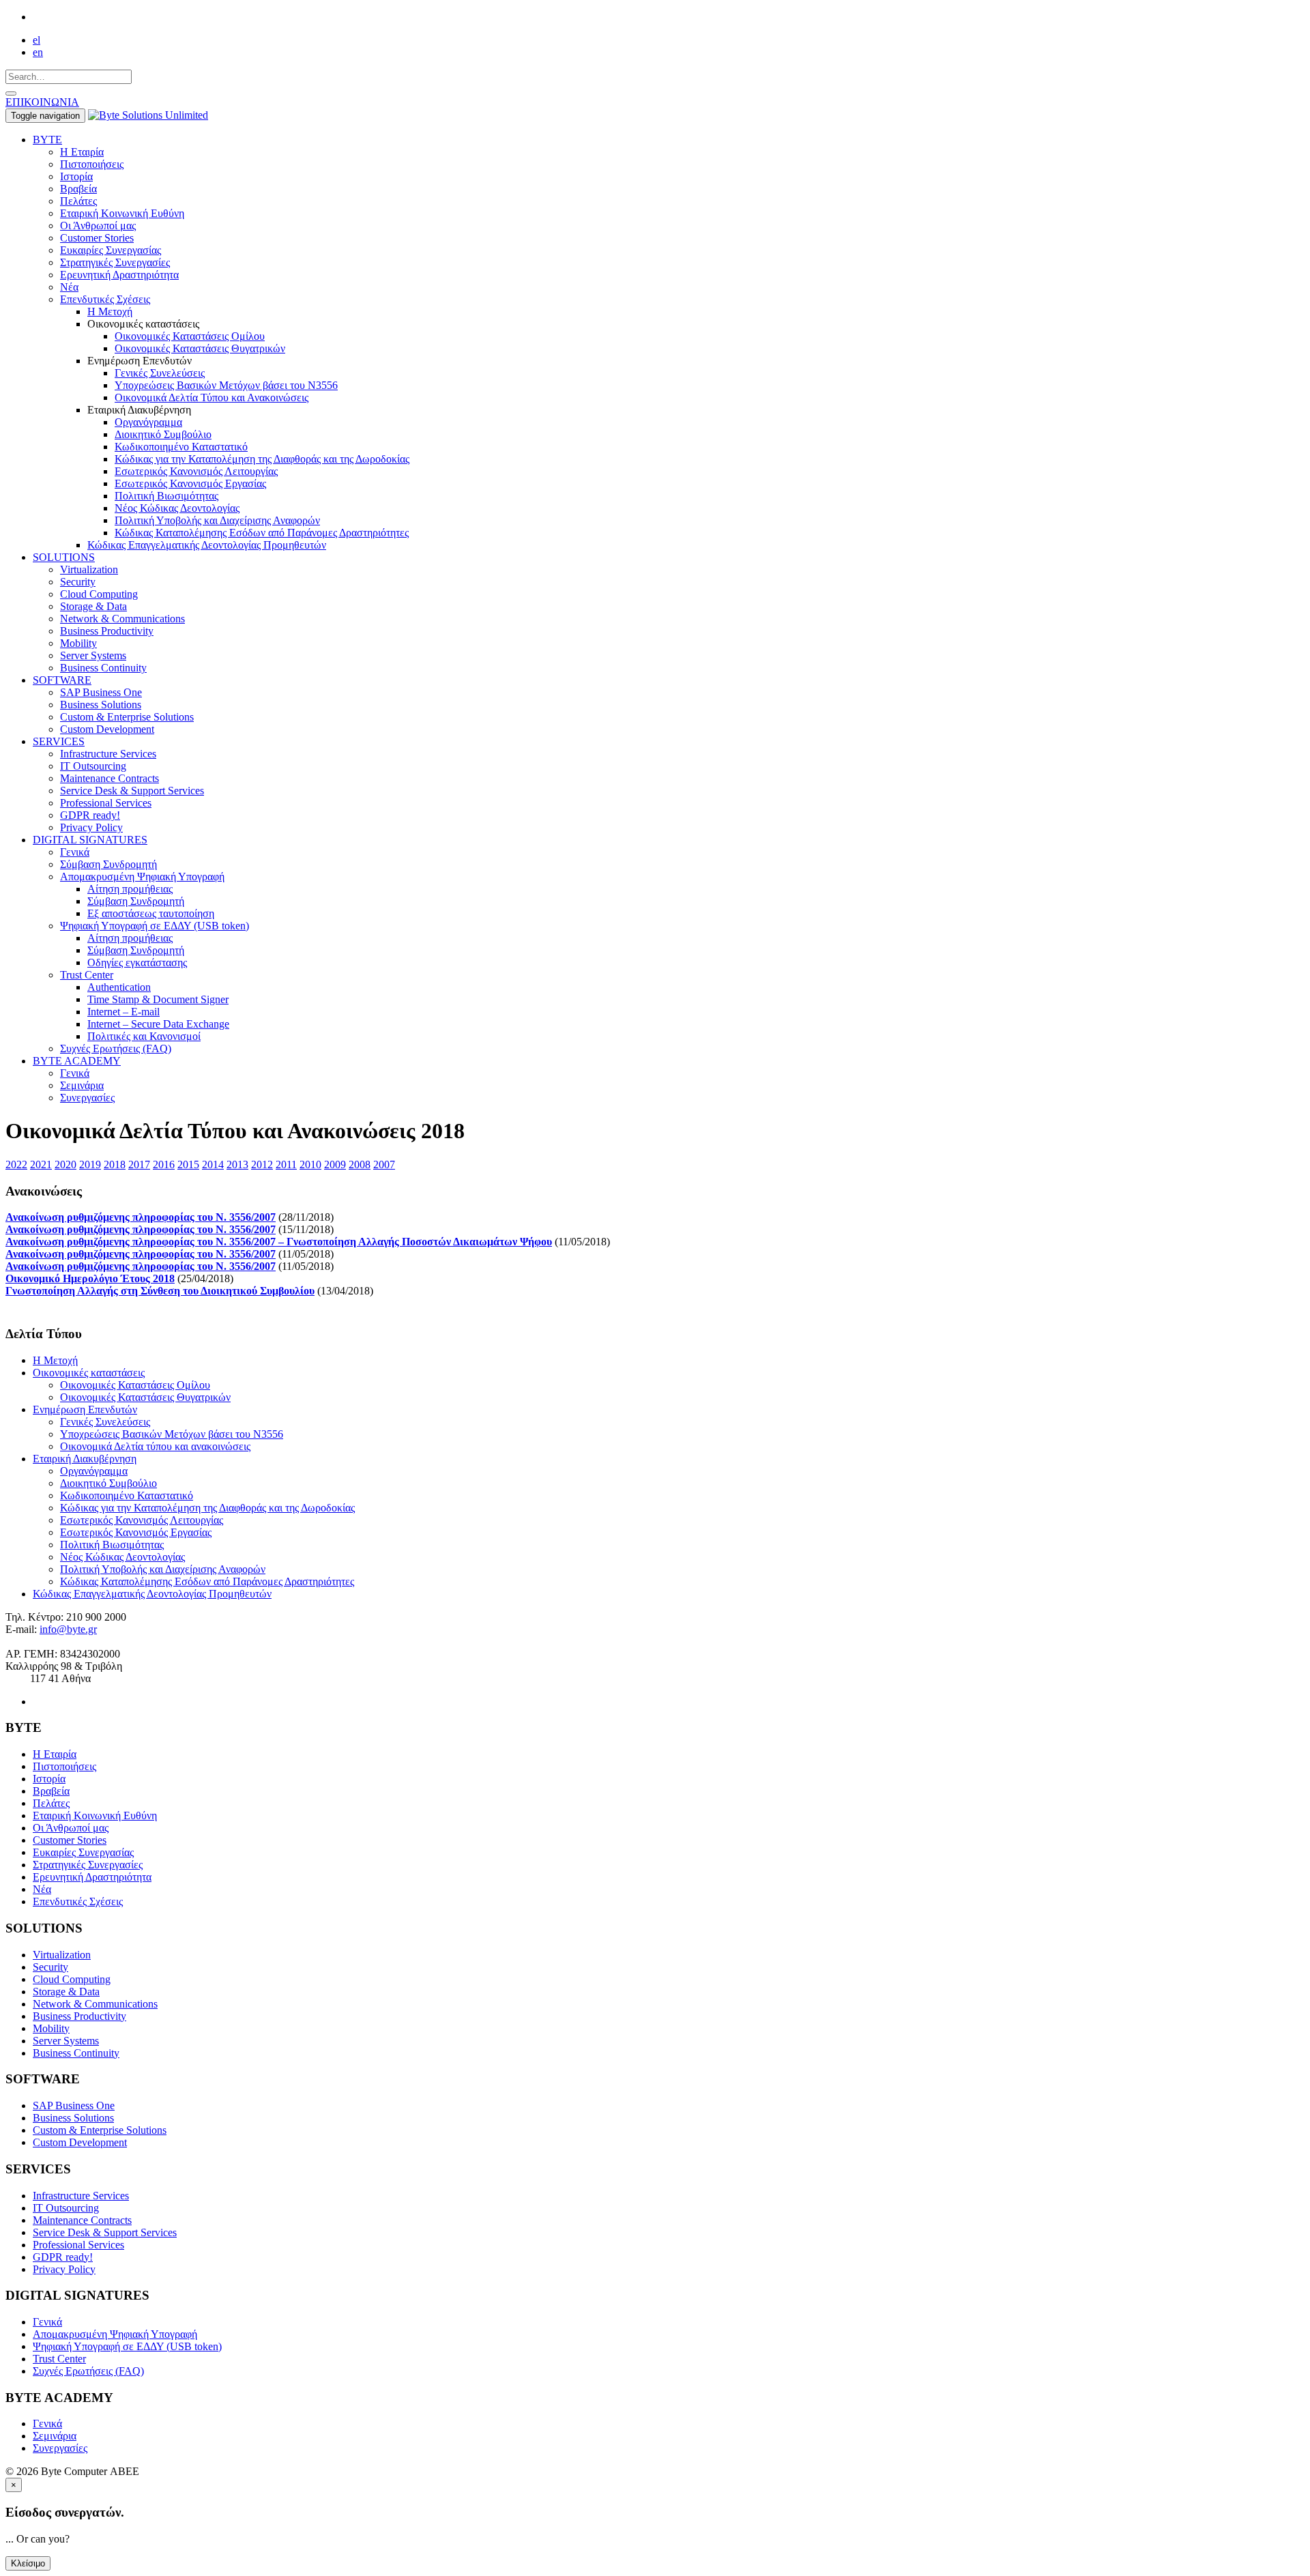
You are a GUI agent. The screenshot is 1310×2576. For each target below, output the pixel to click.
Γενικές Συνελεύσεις (160, 373)
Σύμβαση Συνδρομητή (108, 864)
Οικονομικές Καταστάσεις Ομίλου (190, 336)
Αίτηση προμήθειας (130, 889)
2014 (213, 1164)
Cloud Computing (99, 594)
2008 (360, 1164)
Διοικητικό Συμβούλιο (163, 434)
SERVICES (59, 741)
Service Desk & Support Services (132, 791)
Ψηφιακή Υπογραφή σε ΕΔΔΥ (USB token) (155, 926)
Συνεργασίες (87, 1098)
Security (78, 582)
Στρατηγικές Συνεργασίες (115, 262)
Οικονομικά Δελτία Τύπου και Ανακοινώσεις (212, 397)
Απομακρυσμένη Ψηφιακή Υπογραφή (142, 877)
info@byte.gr (68, 1629)
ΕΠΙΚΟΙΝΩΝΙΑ (42, 102)
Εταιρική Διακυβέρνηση (85, 1459)
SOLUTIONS (64, 557)
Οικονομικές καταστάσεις (89, 1373)
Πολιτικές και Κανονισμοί (144, 1036)
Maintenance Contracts (110, 778)
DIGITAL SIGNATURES (90, 840)
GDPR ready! (90, 815)
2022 (16, 1164)
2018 (115, 1164)
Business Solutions (101, 705)
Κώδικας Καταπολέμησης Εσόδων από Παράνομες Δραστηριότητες (262, 533)
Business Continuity (103, 668)
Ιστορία (76, 176)
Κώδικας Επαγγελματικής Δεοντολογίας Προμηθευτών (207, 545)
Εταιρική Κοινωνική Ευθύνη (122, 213)
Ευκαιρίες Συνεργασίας (111, 250)
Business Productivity (107, 631)
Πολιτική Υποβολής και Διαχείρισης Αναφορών (217, 520)
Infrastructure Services (108, 754)
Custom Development (107, 729)
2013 (237, 1164)
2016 (164, 1164)
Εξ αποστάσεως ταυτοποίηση (151, 913)
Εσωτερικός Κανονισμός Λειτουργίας (196, 471)
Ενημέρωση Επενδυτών (85, 1409)
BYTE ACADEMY (77, 1061)
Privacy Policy (91, 827)
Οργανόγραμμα (148, 422)
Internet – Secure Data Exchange (158, 1024)
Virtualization (89, 569)
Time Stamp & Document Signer (158, 999)
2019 (90, 1164)
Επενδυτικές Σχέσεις (105, 299)
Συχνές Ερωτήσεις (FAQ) (116, 1048)
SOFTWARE (62, 680)
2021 (41, 1164)
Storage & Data (93, 606)
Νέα (69, 287)
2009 (335, 1164)
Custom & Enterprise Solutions (127, 717)
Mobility (78, 643)
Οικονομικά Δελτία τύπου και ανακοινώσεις (155, 1446)
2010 (310, 1164)
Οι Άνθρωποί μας (98, 226)
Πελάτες (78, 201)
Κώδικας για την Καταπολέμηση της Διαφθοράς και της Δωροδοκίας (262, 459)
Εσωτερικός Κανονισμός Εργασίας (190, 483)
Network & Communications (122, 619)
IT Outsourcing (93, 766)
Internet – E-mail (123, 1012)
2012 (262, 1164)
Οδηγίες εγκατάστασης (137, 963)
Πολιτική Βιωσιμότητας (166, 496)
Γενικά (75, 852)
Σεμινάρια (82, 1085)
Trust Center (87, 975)
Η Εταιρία (82, 152)
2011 (286, 1164)
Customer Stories (97, 238)
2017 (139, 1164)
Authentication (119, 987)
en (38, 52)
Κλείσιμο (28, 2563)
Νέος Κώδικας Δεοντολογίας (177, 508)
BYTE (47, 140)
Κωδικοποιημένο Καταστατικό (181, 447)
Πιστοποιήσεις (92, 164)
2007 (384, 1164)
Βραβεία (78, 189)
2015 (188, 1164)
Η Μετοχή (110, 312)
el (37, 40)
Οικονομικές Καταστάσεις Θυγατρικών (200, 348)
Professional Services (106, 803)
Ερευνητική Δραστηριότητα (119, 275)
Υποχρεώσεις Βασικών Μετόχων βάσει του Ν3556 (226, 385)
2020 (65, 1164)
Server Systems (93, 655)
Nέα (42, 1889)
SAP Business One (101, 692)
